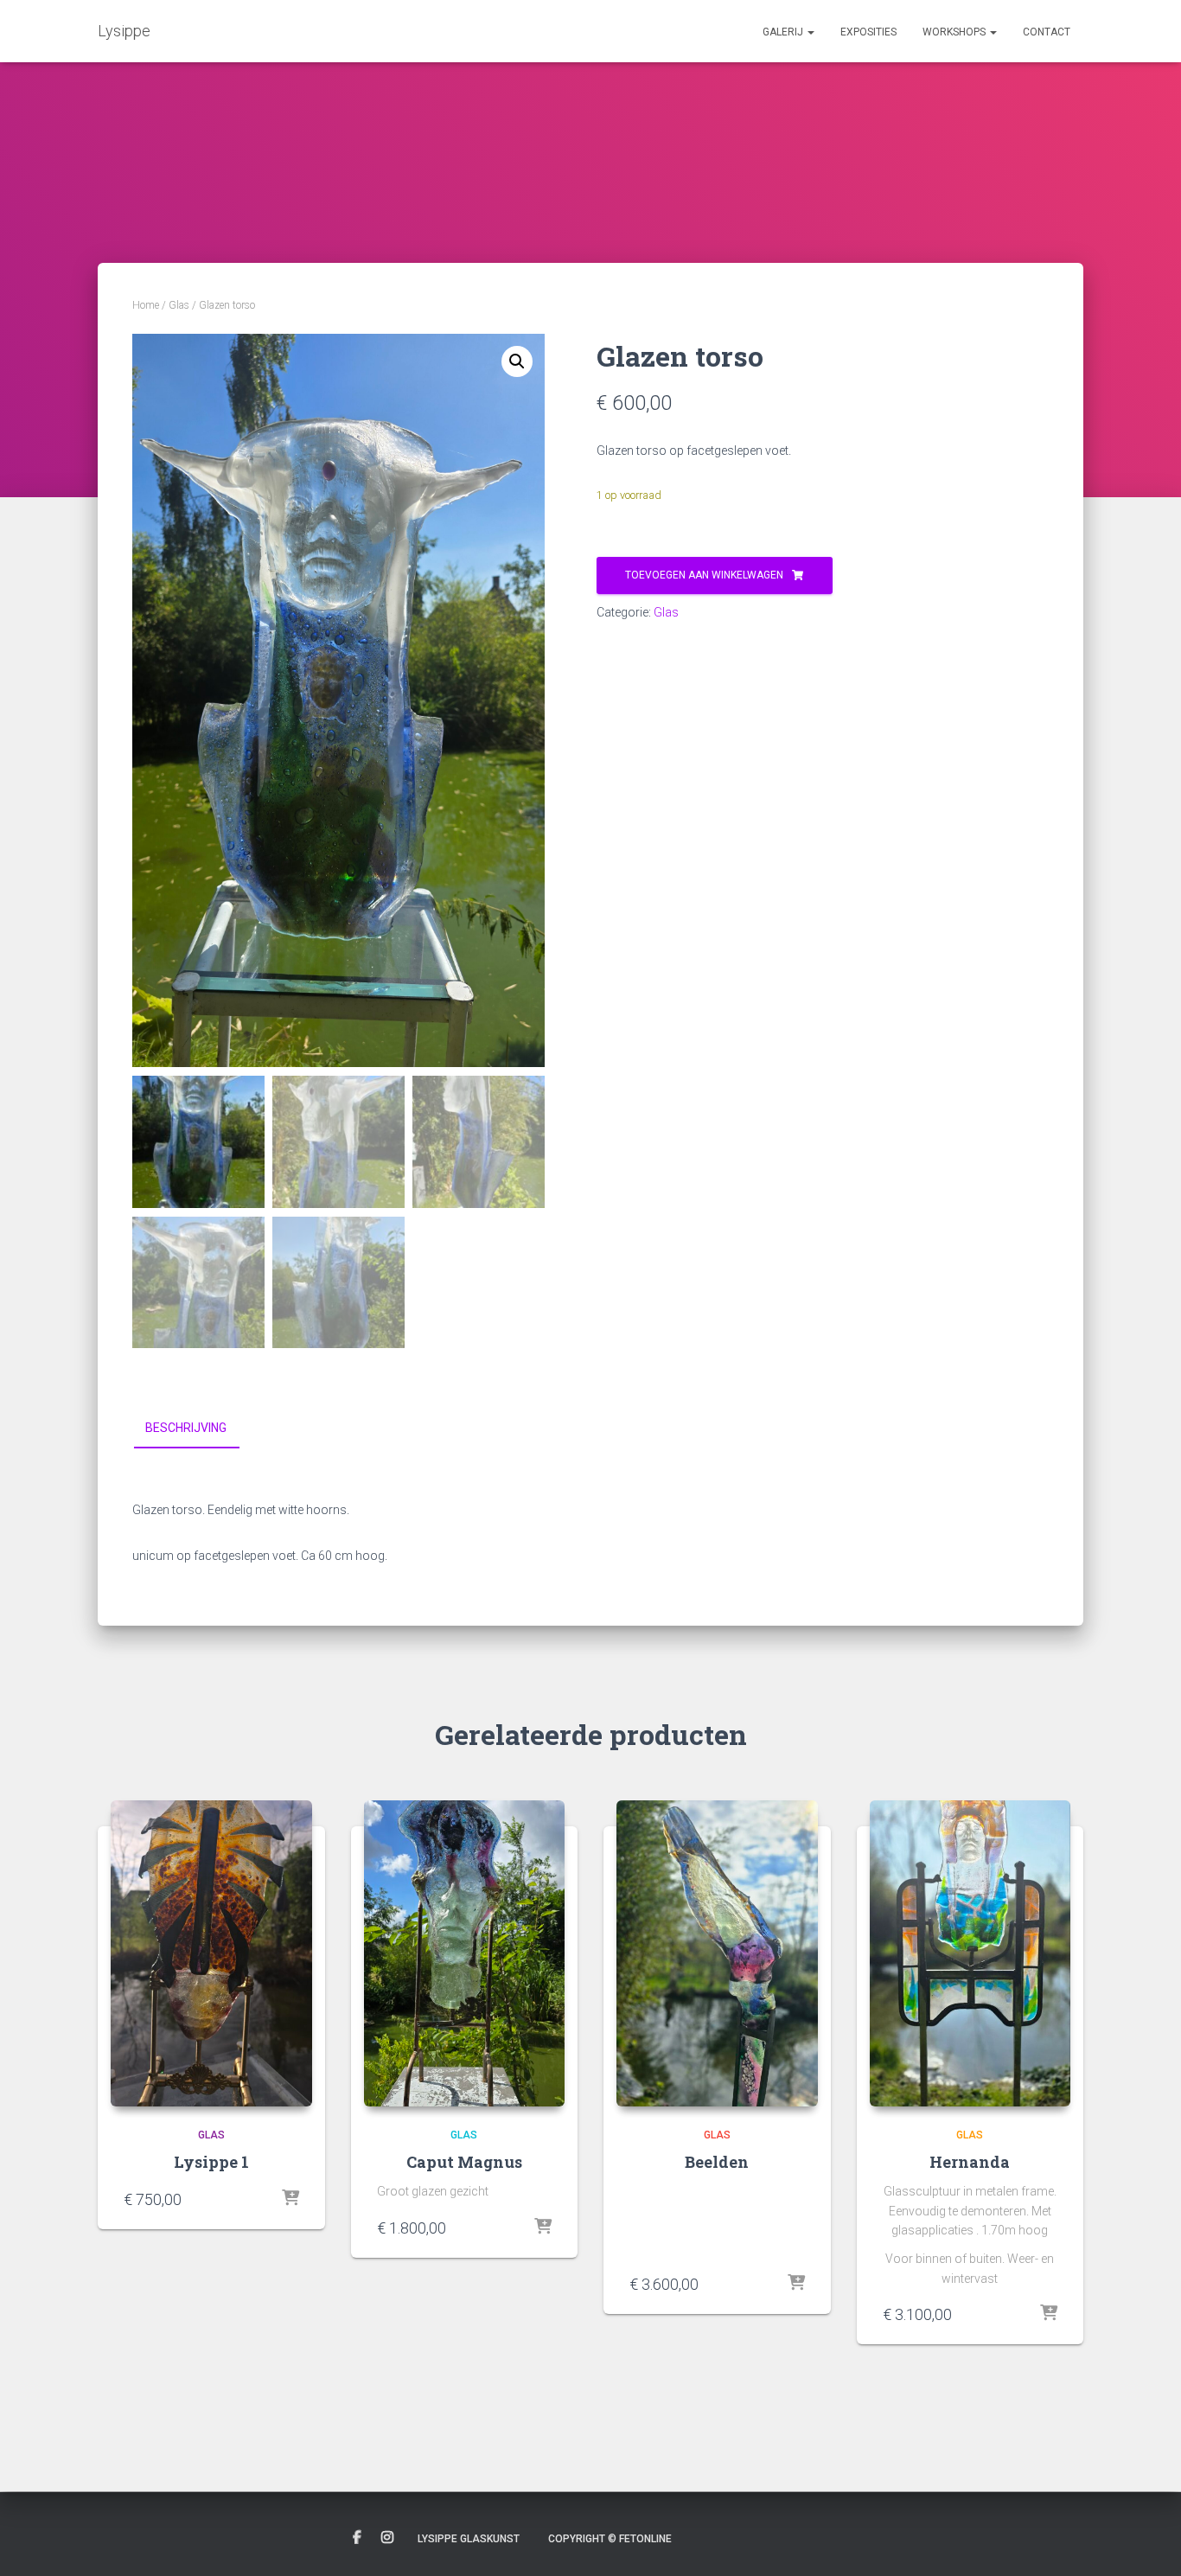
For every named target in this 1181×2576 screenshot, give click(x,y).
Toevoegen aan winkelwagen (704, 575)
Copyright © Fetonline (610, 2539)
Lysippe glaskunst (469, 2539)
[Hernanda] (970, 1953)
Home (146, 305)
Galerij (784, 32)
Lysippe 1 (211, 2162)
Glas (179, 305)
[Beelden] (717, 1953)
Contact (1047, 32)
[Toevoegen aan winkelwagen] (290, 2199)
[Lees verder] (796, 2284)
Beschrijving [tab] (186, 1428)
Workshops (955, 32)
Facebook (357, 2538)
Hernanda (970, 2162)
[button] (810, 32)
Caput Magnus (464, 2162)
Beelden (717, 2162)
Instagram (387, 2538)
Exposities (868, 32)
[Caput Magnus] (465, 1953)
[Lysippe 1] (211, 1953)
